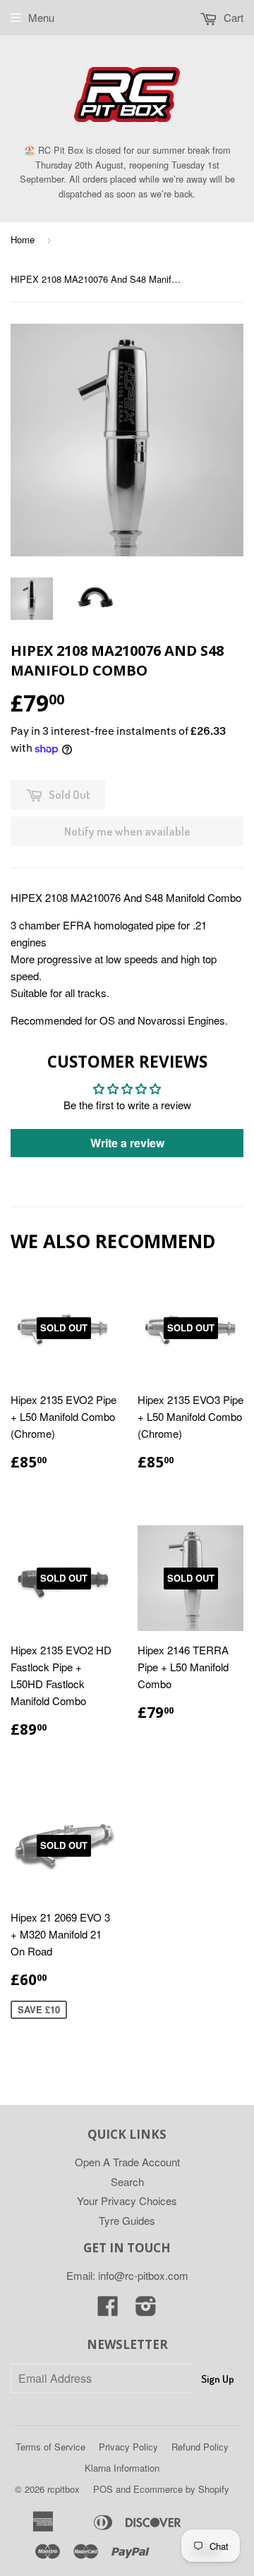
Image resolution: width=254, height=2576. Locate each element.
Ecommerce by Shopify (181, 2489)
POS (103, 2489)
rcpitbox (64, 2489)
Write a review (127, 1143)
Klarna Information (122, 2468)
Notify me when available (127, 831)
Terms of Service (50, 2447)
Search (127, 2181)
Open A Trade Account (127, 2162)
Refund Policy (200, 2447)
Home (23, 239)
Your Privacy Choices (127, 2200)
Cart (232, 17)
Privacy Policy (128, 2447)
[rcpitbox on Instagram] (146, 2310)
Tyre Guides (127, 2220)
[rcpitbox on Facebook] (108, 2310)
